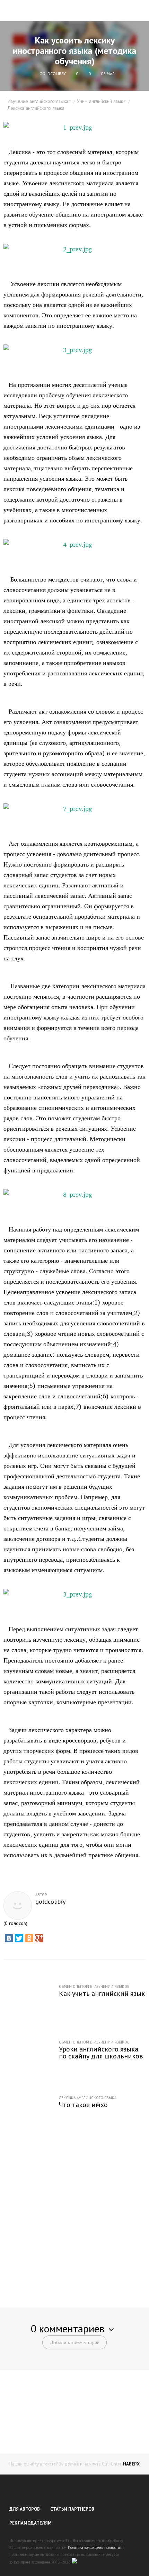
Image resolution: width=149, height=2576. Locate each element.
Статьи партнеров (72, 2509)
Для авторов (25, 2509)
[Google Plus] (39, 1938)
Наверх (131, 2464)
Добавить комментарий (74, 2342)
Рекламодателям (30, 2523)
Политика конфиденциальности (94, 2547)
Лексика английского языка (36, 108)
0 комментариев (68, 2328)
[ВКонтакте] (9, 1938)
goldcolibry (50, 1902)
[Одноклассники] (29, 1938)
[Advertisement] (74, 2217)
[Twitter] (19, 1938)
